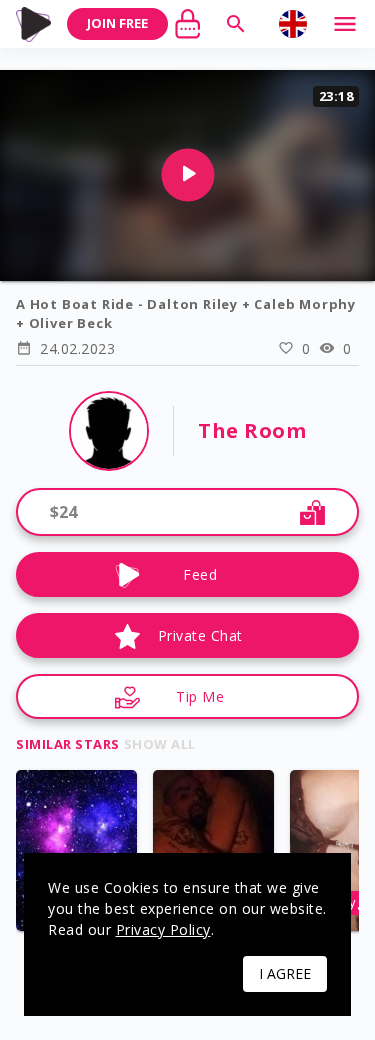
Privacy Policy (163, 929)
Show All (160, 744)
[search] (236, 24)
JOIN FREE (117, 23)
